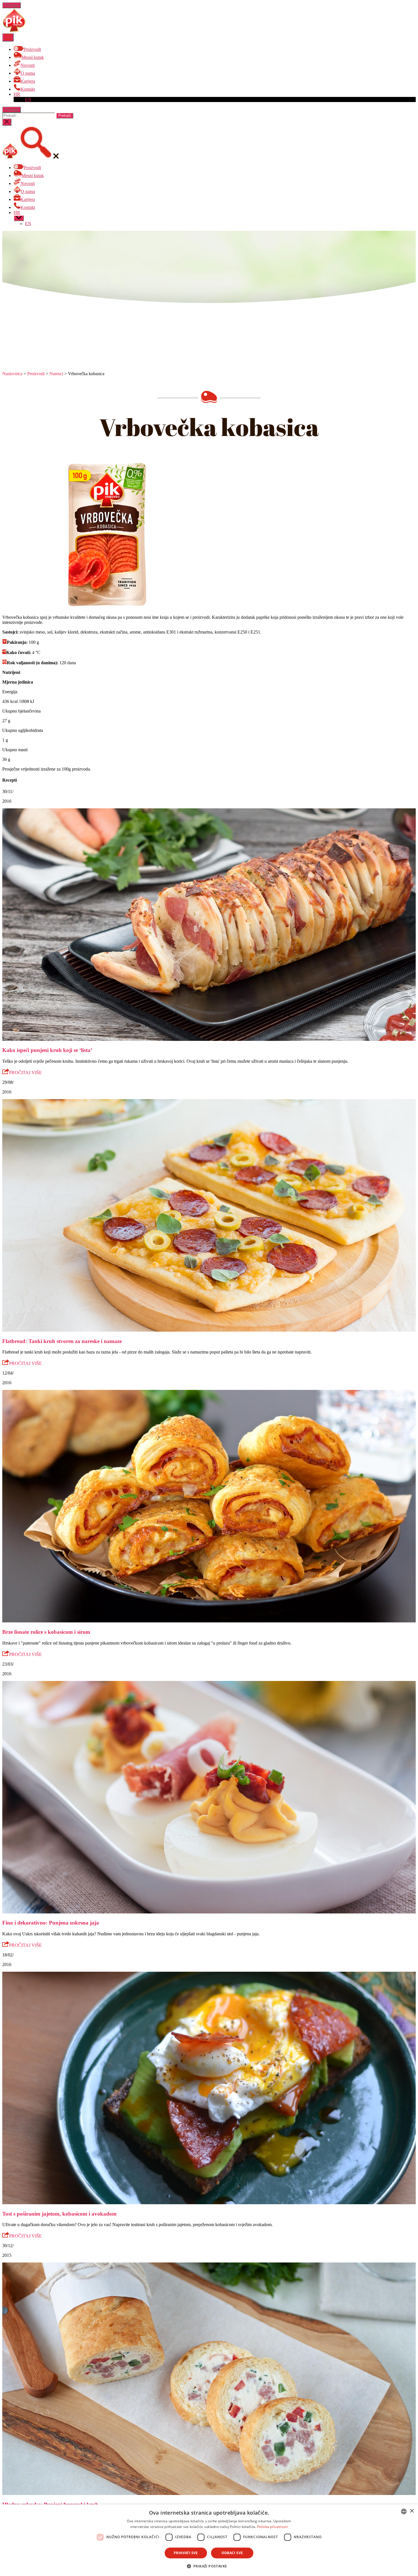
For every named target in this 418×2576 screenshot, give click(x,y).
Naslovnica (12, 374)
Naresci (56, 374)
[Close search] (7, 122)
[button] (209, 2566)
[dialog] (209, 2540)
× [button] (412, 2511)
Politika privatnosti (272, 2527)
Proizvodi (36, 374)
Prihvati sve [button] (186, 2553)
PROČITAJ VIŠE (25, 1073)
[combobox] (404, 2511)
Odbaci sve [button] (232, 2553)
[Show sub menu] (19, 218)
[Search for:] (29, 115)
